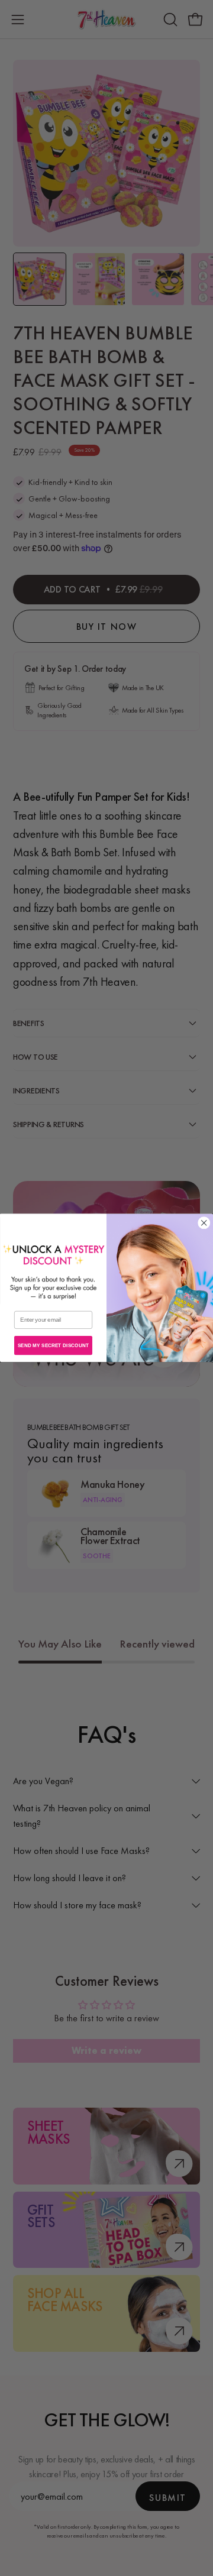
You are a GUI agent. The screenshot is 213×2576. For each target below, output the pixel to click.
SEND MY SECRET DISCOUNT (53, 1345)
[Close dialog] (204, 1223)
